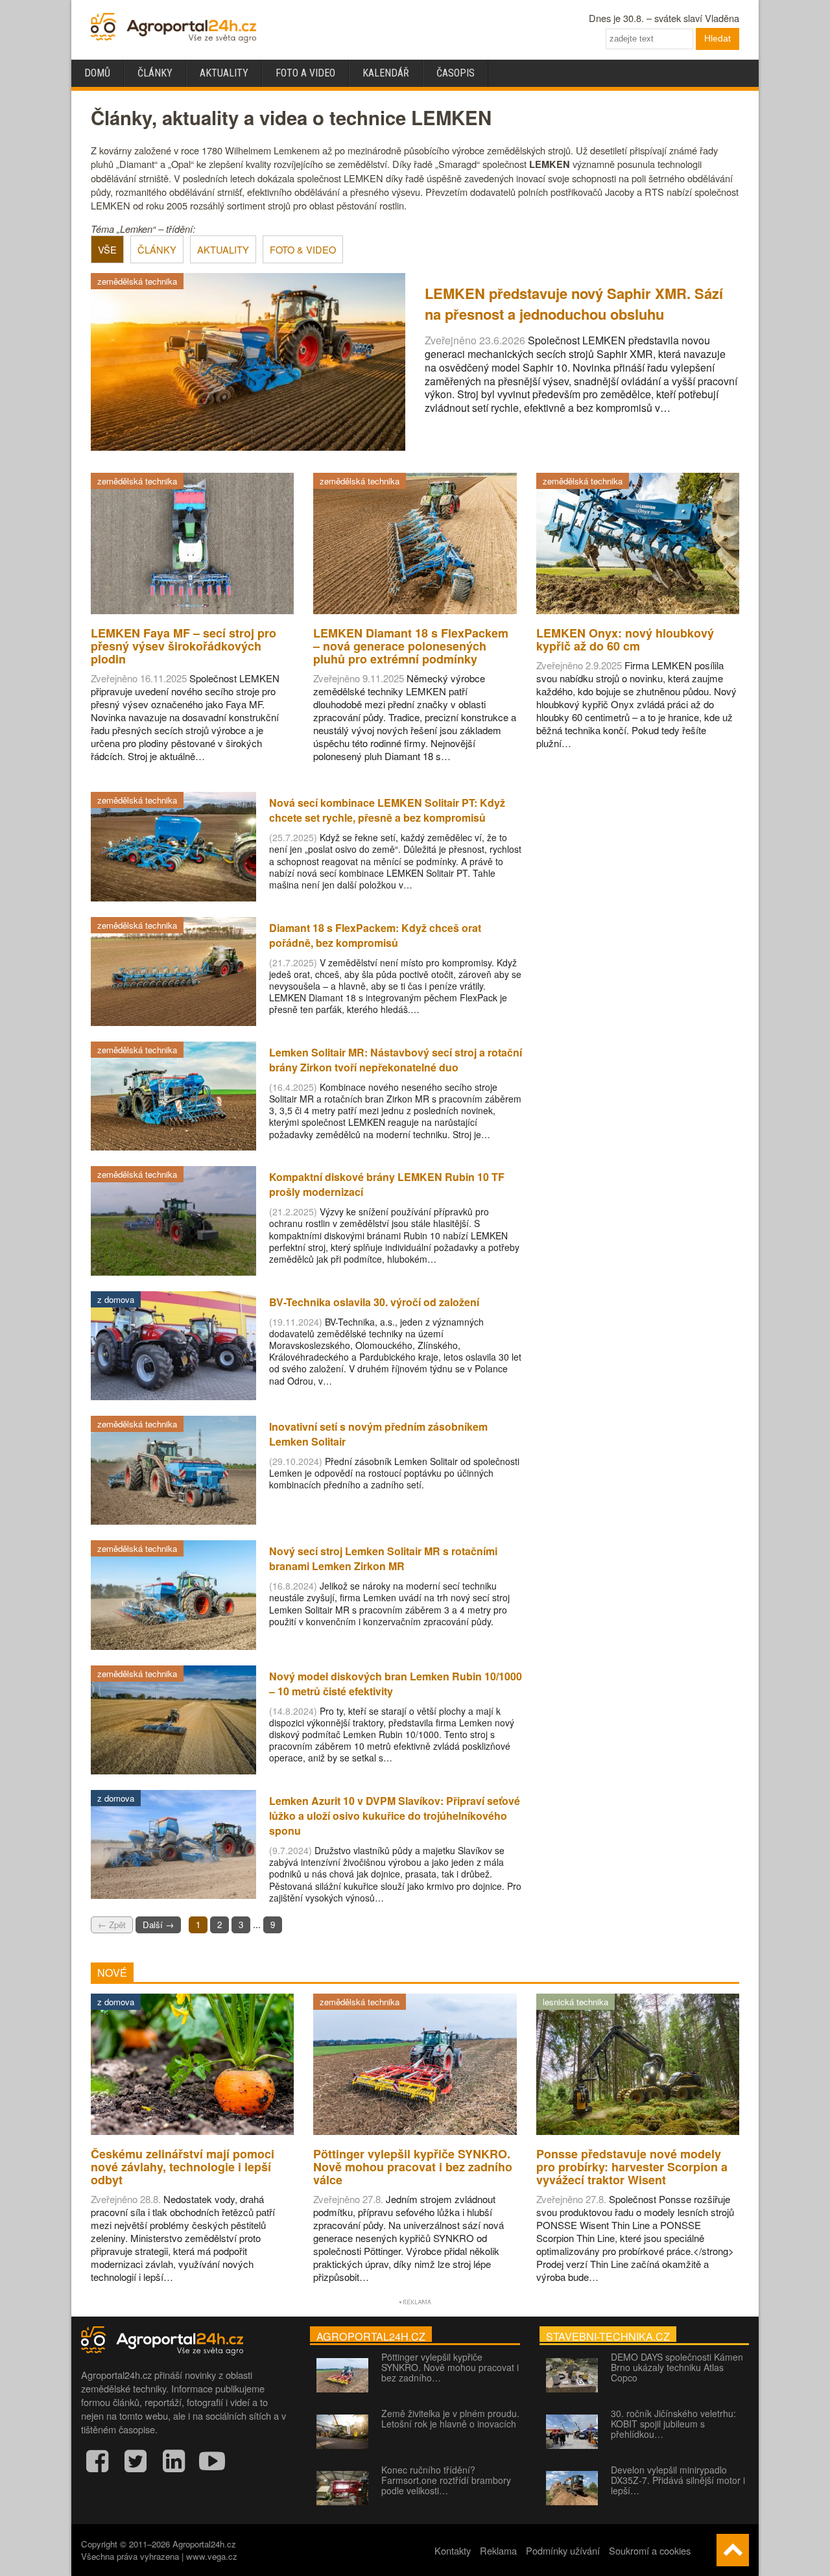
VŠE (107, 249)
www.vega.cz (212, 2556)
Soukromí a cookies (650, 2550)
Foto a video (305, 73)
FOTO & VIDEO (303, 249)
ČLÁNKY (157, 249)
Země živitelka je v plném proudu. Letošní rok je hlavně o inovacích (450, 2418)
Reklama (498, 2550)
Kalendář (386, 73)
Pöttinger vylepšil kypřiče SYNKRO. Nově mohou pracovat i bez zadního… (450, 2367)
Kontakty (453, 2550)
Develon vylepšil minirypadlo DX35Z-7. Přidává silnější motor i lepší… (678, 2480)
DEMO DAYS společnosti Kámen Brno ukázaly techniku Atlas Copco (677, 2367)
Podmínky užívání (563, 2550)
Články (155, 73)
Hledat (717, 38)
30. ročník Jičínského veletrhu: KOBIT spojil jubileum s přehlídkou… (673, 2424)
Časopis (456, 73)
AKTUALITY (223, 249)
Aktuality (224, 73)
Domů (97, 73)
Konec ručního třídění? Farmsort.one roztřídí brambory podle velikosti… (446, 2480)
